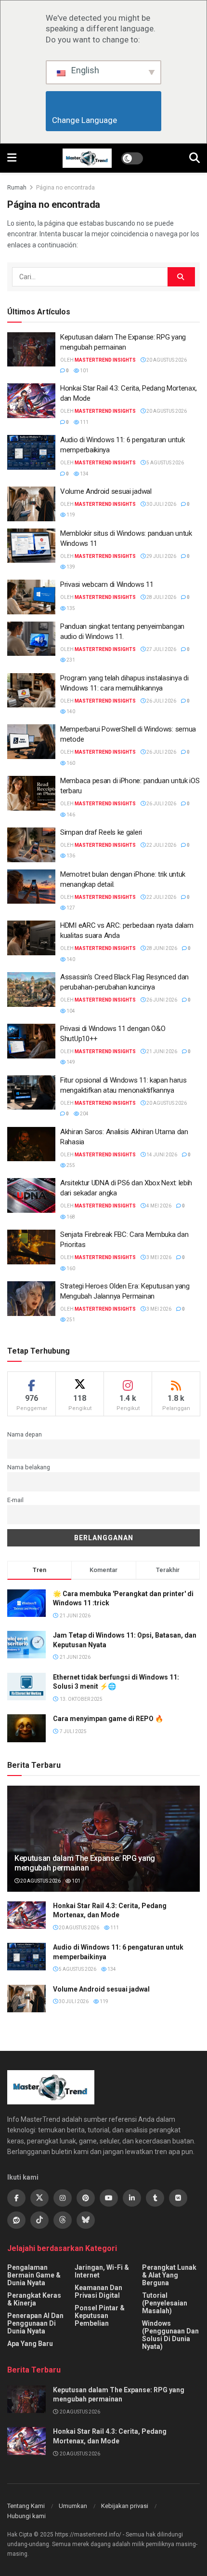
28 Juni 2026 (161, 948)
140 (70, 712)
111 (84, 422)
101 (84, 371)
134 (84, 474)
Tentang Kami (26, 2506)
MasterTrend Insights (105, 360)
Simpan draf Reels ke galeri (101, 832)
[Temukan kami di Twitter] (39, 2198)
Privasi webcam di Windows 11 (107, 584)
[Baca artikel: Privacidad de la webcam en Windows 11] (31, 597)
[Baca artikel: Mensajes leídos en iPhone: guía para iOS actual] (31, 793)
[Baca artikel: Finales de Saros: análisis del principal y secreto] (31, 1144)
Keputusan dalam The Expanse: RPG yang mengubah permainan (85, 1863)
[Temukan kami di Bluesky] (86, 2220)
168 (70, 1217)
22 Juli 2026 (161, 845)
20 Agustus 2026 (166, 360)
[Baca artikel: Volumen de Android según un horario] (31, 504)
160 (70, 763)
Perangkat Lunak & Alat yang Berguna (169, 2275)
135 (70, 608)
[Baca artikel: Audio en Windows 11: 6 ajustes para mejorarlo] (31, 452)
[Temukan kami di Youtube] (109, 2198)
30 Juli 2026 (161, 504)
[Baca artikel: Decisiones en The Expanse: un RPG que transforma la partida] (31, 350)
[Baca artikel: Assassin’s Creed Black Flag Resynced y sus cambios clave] (31, 990)
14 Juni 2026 (161, 1155)
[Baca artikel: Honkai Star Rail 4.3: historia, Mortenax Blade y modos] (31, 401)
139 (70, 567)
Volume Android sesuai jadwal (106, 491)
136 (70, 856)
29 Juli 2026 (161, 556)
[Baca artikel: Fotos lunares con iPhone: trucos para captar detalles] (31, 887)
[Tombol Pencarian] (194, 158)
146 (70, 815)
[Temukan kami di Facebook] (16, 2198)
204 (84, 1114)
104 (70, 1011)
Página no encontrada (65, 188)
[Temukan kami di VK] (178, 2198)
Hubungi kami (26, 2516)
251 (70, 1320)
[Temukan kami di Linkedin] (132, 2198)
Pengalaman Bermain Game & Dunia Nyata (34, 2275)
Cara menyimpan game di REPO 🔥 (108, 1719)
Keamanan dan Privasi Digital (98, 2291)
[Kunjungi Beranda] (87, 158)
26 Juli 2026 (161, 701)
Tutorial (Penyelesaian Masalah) (165, 2303)
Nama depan (25, 1434)
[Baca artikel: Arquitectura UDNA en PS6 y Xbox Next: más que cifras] (31, 1195)
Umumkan (73, 2506)
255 (70, 1165)
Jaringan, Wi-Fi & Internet (102, 2271)
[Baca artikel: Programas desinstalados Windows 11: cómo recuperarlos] (31, 691)
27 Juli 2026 (161, 649)
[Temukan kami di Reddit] (16, 2220)
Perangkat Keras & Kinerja (34, 2299)
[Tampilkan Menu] (12, 158)
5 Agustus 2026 (165, 463)
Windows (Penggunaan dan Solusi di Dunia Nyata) (170, 2335)
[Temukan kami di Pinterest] (86, 2198)
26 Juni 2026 (161, 1000)
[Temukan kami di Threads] (63, 2220)
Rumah (17, 188)
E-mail (15, 1500)
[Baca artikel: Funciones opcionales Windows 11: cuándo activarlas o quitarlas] (31, 1093)
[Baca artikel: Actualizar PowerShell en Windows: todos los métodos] (31, 742)
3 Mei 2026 (158, 1257)
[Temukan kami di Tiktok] (39, 2220)
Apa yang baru (30, 2344)
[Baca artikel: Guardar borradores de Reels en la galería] (31, 845)
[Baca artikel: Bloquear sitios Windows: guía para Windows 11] (31, 546)
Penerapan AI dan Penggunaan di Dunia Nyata (35, 2323)
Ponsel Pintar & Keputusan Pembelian (100, 2316)
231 (70, 660)
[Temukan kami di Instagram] (63, 2198)
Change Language (104, 120)
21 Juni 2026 (161, 1051)
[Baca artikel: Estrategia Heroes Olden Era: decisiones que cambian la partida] (31, 1299)
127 (70, 908)
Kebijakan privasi (125, 2506)
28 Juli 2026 (161, 597)
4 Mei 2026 (158, 1206)
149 (70, 1062)
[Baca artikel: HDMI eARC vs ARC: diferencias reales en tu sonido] (31, 938)
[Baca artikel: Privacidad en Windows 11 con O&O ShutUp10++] (31, 1041)
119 (70, 515)
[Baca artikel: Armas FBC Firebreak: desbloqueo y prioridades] (31, 1247)
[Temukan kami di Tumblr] (155, 2198)
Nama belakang (29, 1467)
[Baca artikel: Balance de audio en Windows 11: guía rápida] (31, 639)
